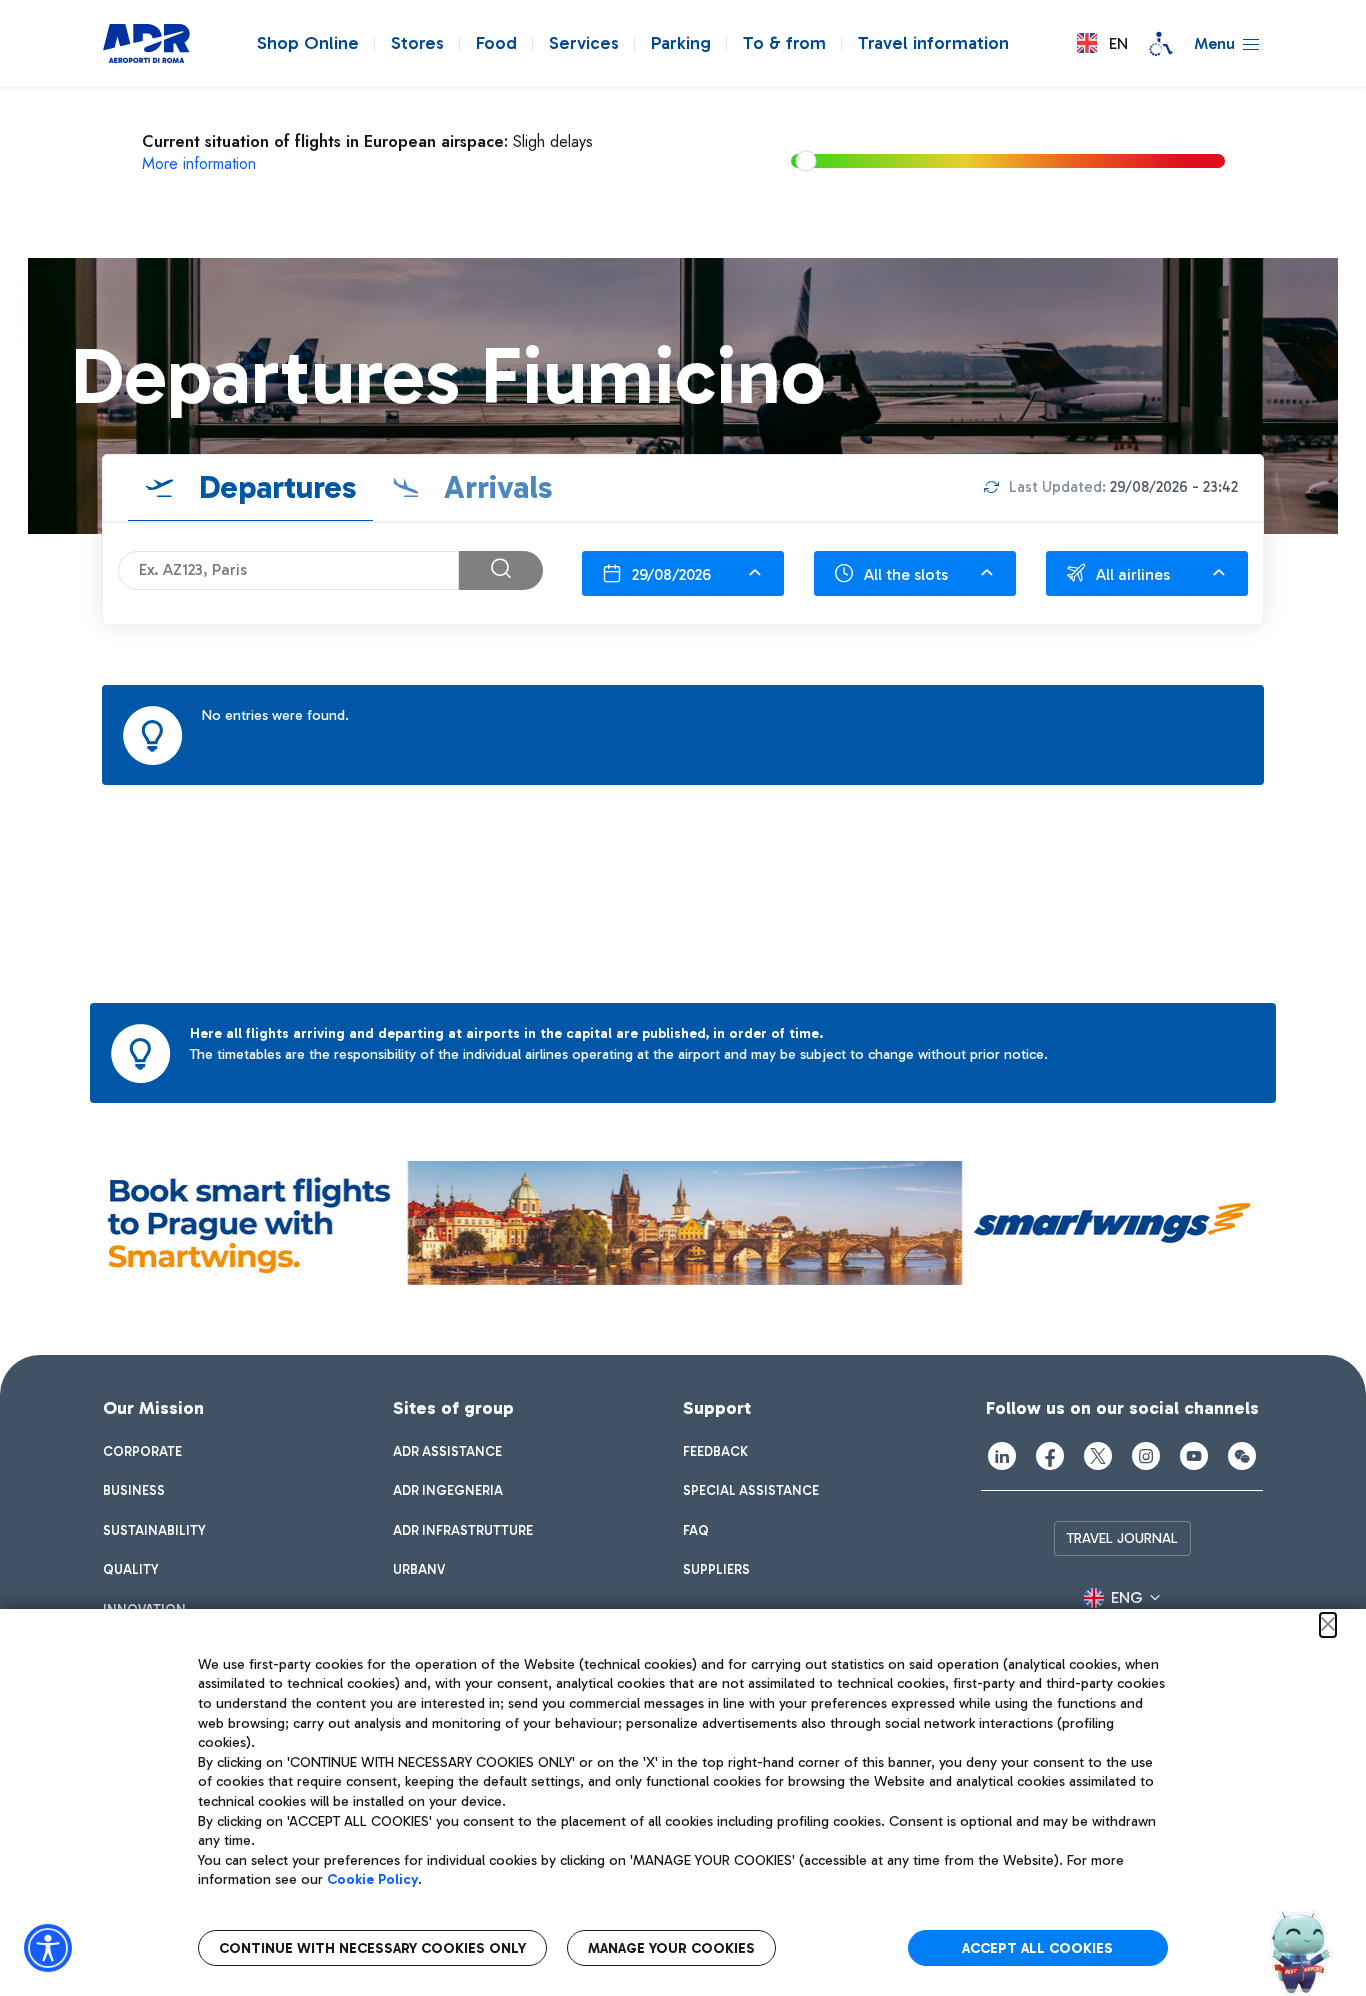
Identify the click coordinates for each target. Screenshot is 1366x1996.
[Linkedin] (1002, 1456)
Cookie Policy (372, 1879)
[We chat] (1242, 1456)
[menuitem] (142, 1452)
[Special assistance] (1161, 44)
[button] (1102, 43)
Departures (274, 487)
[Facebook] (1050, 1456)
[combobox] (683, 573)
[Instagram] (1146, 1456)
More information (199, 163)
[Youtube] (1194, 1456)
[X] (1098, 1456)
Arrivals (494, 487)
